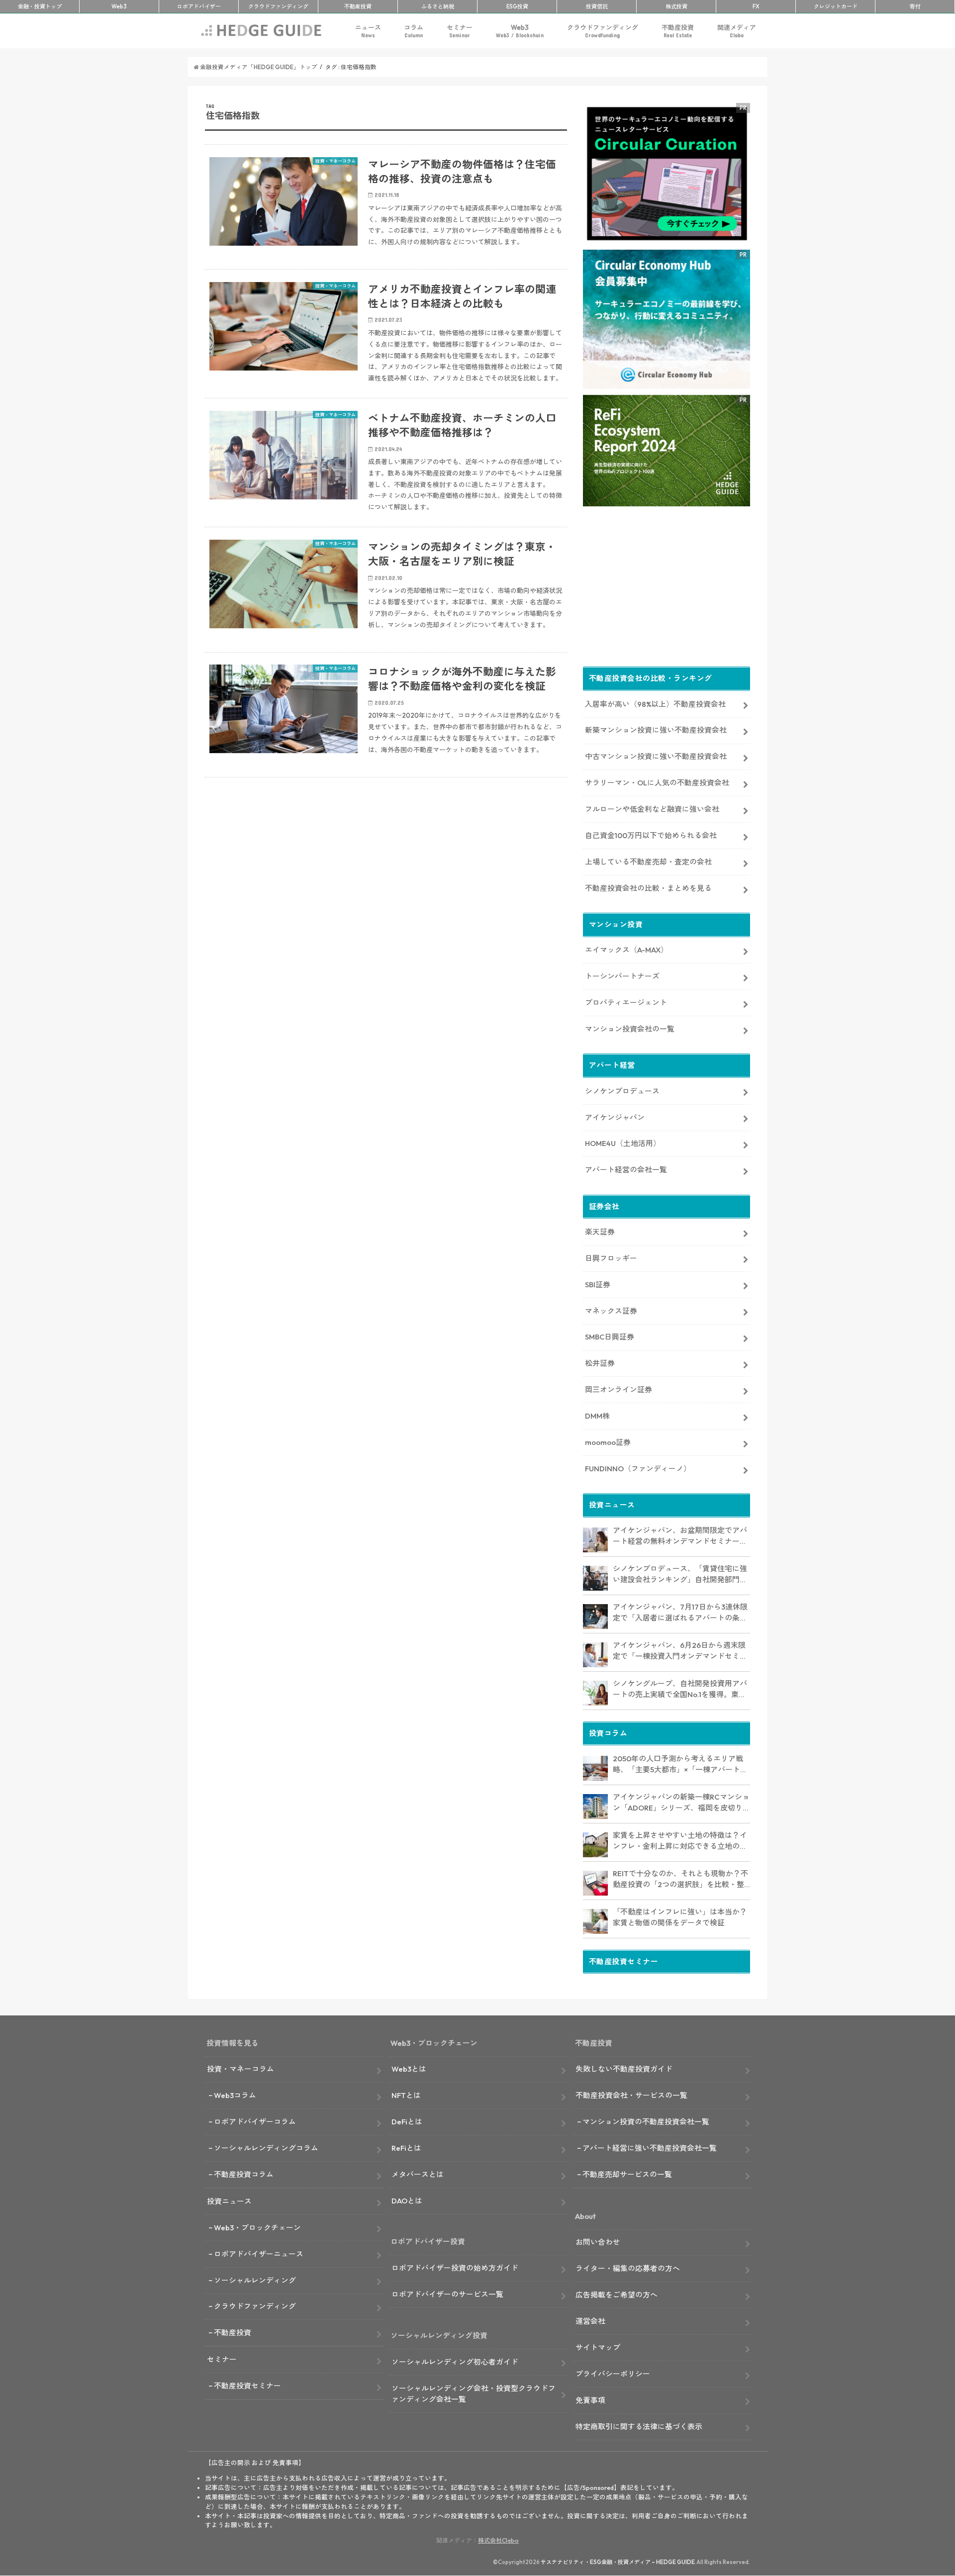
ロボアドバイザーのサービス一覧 (447, 2294)
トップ (40, 6)
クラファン (278, 6)
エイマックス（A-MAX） (626, 950)
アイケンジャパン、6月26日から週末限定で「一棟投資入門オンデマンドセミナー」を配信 (680, 1651)
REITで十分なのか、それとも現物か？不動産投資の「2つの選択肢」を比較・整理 (680, 1880)
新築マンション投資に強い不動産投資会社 (656, 730)
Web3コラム (235, 2095)
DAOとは (407, 2201)
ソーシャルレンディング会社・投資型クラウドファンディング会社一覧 (474, 2394)
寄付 (915, 6)
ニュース (368, 31)
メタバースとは (418, 2174)
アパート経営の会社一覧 (626, 1170)
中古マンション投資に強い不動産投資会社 (656, 756)
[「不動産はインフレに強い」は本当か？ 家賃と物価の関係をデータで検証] (595, 1921)
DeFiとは (407, 2122)
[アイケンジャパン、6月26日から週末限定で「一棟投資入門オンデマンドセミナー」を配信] (595, 1655)
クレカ (836, 6)
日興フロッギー (611, 1258)
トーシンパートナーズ (622, 976)
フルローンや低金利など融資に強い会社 (652, 809)
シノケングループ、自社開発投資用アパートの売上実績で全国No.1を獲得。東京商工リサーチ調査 (680, 1690)
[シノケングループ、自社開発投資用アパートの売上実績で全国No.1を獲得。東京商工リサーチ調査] (595, 1693)
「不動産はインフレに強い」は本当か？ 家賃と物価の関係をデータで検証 (680, 1917)
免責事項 (590, 2400)
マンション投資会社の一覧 (630, 1029)
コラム (414, 31)
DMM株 (597, 1416)
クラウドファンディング (603, 31)
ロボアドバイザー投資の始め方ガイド (455, 2268)
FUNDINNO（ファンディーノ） (638, 1469)
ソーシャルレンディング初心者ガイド (455, 2362)
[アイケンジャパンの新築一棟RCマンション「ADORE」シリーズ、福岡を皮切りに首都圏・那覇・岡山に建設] (595, 1807)
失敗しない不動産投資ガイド (624, 2069)
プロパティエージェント (626, 1002)
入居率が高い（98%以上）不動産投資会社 (655, 704)
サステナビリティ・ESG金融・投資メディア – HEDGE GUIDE (618, 2562)
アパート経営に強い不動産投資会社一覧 (650, 2148)
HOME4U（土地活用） (623, 1143)
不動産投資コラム (244, 2174)
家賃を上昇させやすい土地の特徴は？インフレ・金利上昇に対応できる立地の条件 (680, 1841)
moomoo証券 (608, 1442)
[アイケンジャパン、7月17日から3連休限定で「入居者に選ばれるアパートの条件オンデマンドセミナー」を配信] (595, 1617)
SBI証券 (598, 1285)
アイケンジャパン (615, 1117)
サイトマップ (598, 2347)
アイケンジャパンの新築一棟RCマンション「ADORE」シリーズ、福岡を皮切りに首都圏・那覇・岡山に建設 (681, 1803)
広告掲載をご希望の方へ (617, 2295)
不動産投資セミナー (247, 2386)
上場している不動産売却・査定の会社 (648, 862)
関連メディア (737, 31)
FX (756, 6)
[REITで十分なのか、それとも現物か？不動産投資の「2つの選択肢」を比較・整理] (595, 1883)
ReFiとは (406, 2148)
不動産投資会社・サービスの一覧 (631, 2095)
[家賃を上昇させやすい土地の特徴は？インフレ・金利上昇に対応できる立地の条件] (595, 1845)
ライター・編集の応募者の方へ (628, 2268)
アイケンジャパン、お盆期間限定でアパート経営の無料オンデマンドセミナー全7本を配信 (680, 1536)
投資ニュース (229, 2201)
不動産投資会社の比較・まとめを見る (648, 888)
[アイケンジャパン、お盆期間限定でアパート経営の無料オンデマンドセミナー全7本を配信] (595, 1540)
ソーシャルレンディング (255, 2280)
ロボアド (199, 6)
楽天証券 (600, 1232)
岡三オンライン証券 (619, 1389)
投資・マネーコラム (240, 2069)
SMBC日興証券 (610, 1337)
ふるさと (438, 6)
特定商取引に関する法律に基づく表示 (639, 2427)
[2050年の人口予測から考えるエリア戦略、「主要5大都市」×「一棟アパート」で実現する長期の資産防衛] (595, 1768)
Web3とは (409, 2069)
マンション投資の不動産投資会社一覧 (646, 2122)
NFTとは (406, 2095)
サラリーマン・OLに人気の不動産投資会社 (657, 783)
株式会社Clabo (498, 2540)
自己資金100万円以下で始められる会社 (651, 835)
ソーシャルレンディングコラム (266, 2148)
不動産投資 (358, 6)
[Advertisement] (386, 904)
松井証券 (600, 1363)
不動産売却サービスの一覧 (627, 2174)
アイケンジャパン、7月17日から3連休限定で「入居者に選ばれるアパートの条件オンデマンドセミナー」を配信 (680, 1613)
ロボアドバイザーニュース (259, 2254)
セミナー (460, 31)
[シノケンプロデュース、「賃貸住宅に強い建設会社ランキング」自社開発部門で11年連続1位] (595, 1578)
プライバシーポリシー (613, 2374)
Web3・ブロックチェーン (257, 2228)
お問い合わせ (598, 2242)
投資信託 (597, 6)
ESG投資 (517, 6)
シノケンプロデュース (622, 1091)
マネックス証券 (611, 1311)
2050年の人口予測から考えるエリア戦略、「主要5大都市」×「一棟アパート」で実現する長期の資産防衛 (680, 1765)
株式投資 (676, 6)
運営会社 (590, 2321)
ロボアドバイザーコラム (255, 2122)
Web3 (520, 31)
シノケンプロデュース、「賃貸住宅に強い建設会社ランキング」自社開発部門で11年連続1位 (680, 1575)
